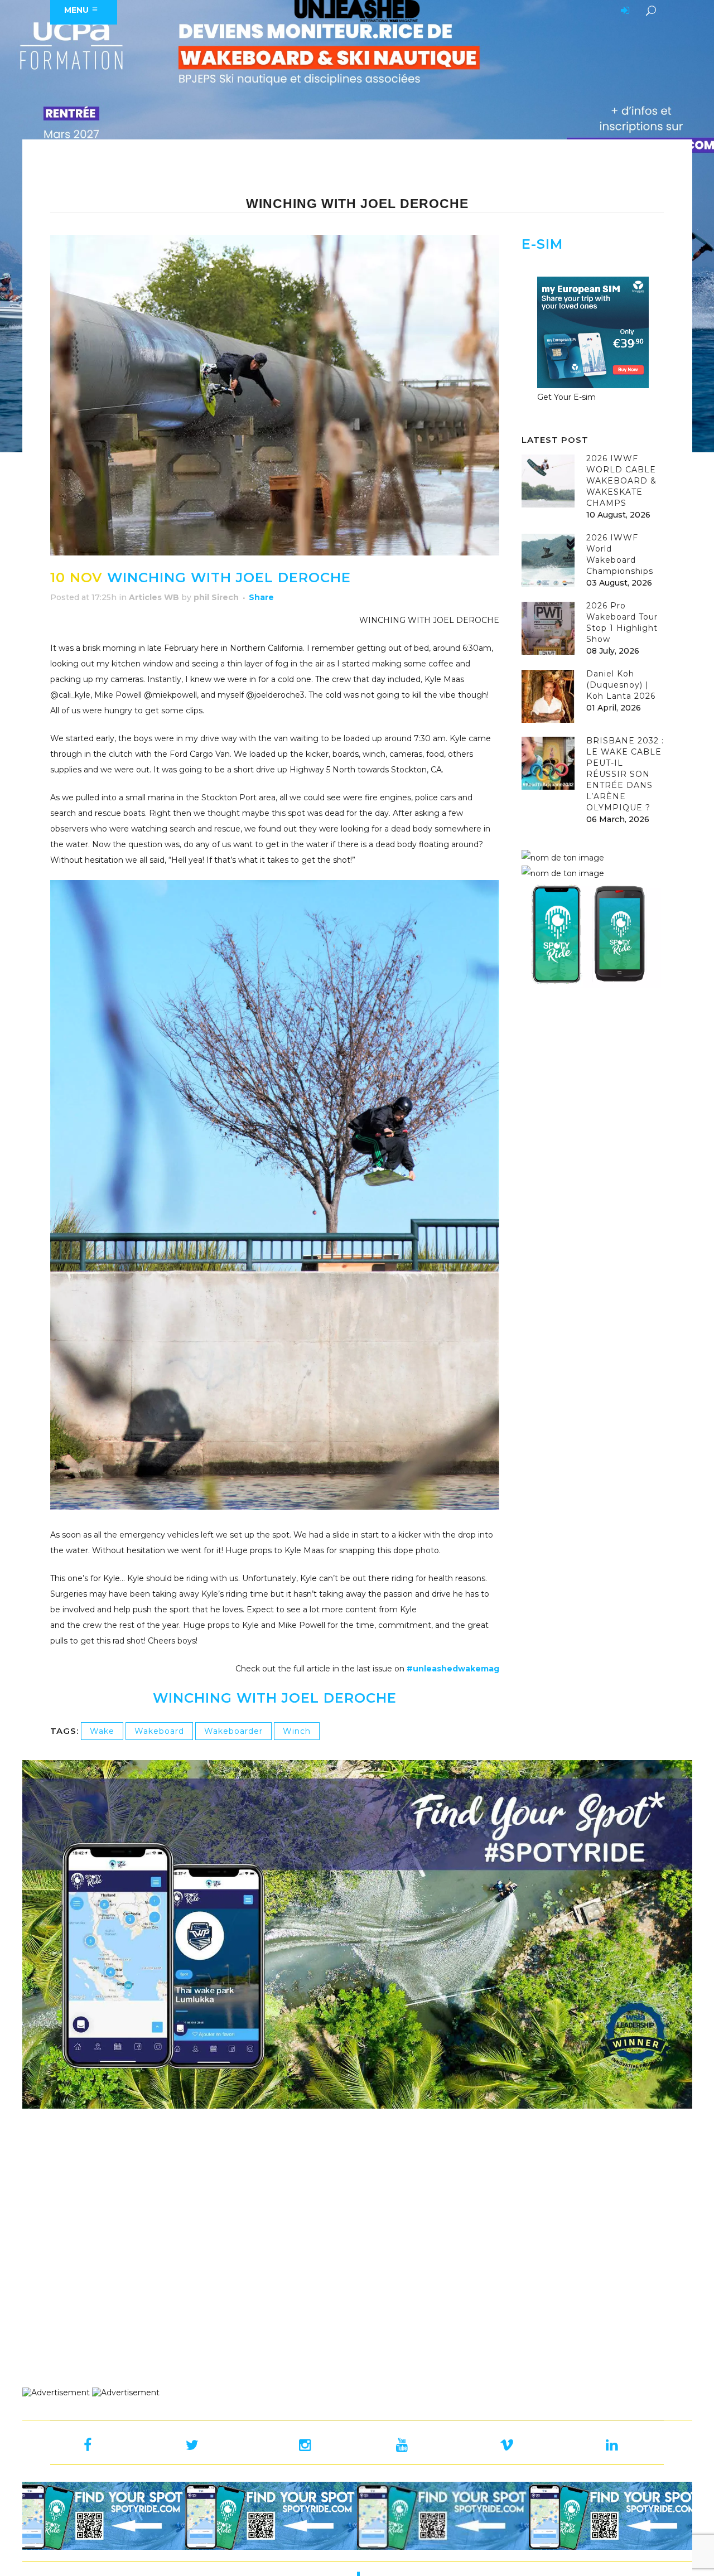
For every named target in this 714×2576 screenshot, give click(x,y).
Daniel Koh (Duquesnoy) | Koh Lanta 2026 (621, 685)
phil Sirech (216, 597)
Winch (297, 1731)
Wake (102, 1731)
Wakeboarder (233, 1731)
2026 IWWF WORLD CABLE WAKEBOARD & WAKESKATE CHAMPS (621, 481)
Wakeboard (159, 1731)
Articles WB (154, 597)
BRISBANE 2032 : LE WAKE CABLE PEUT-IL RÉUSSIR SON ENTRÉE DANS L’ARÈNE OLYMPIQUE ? (625, 774)
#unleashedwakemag (453, 1669)
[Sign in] (623, 11)
